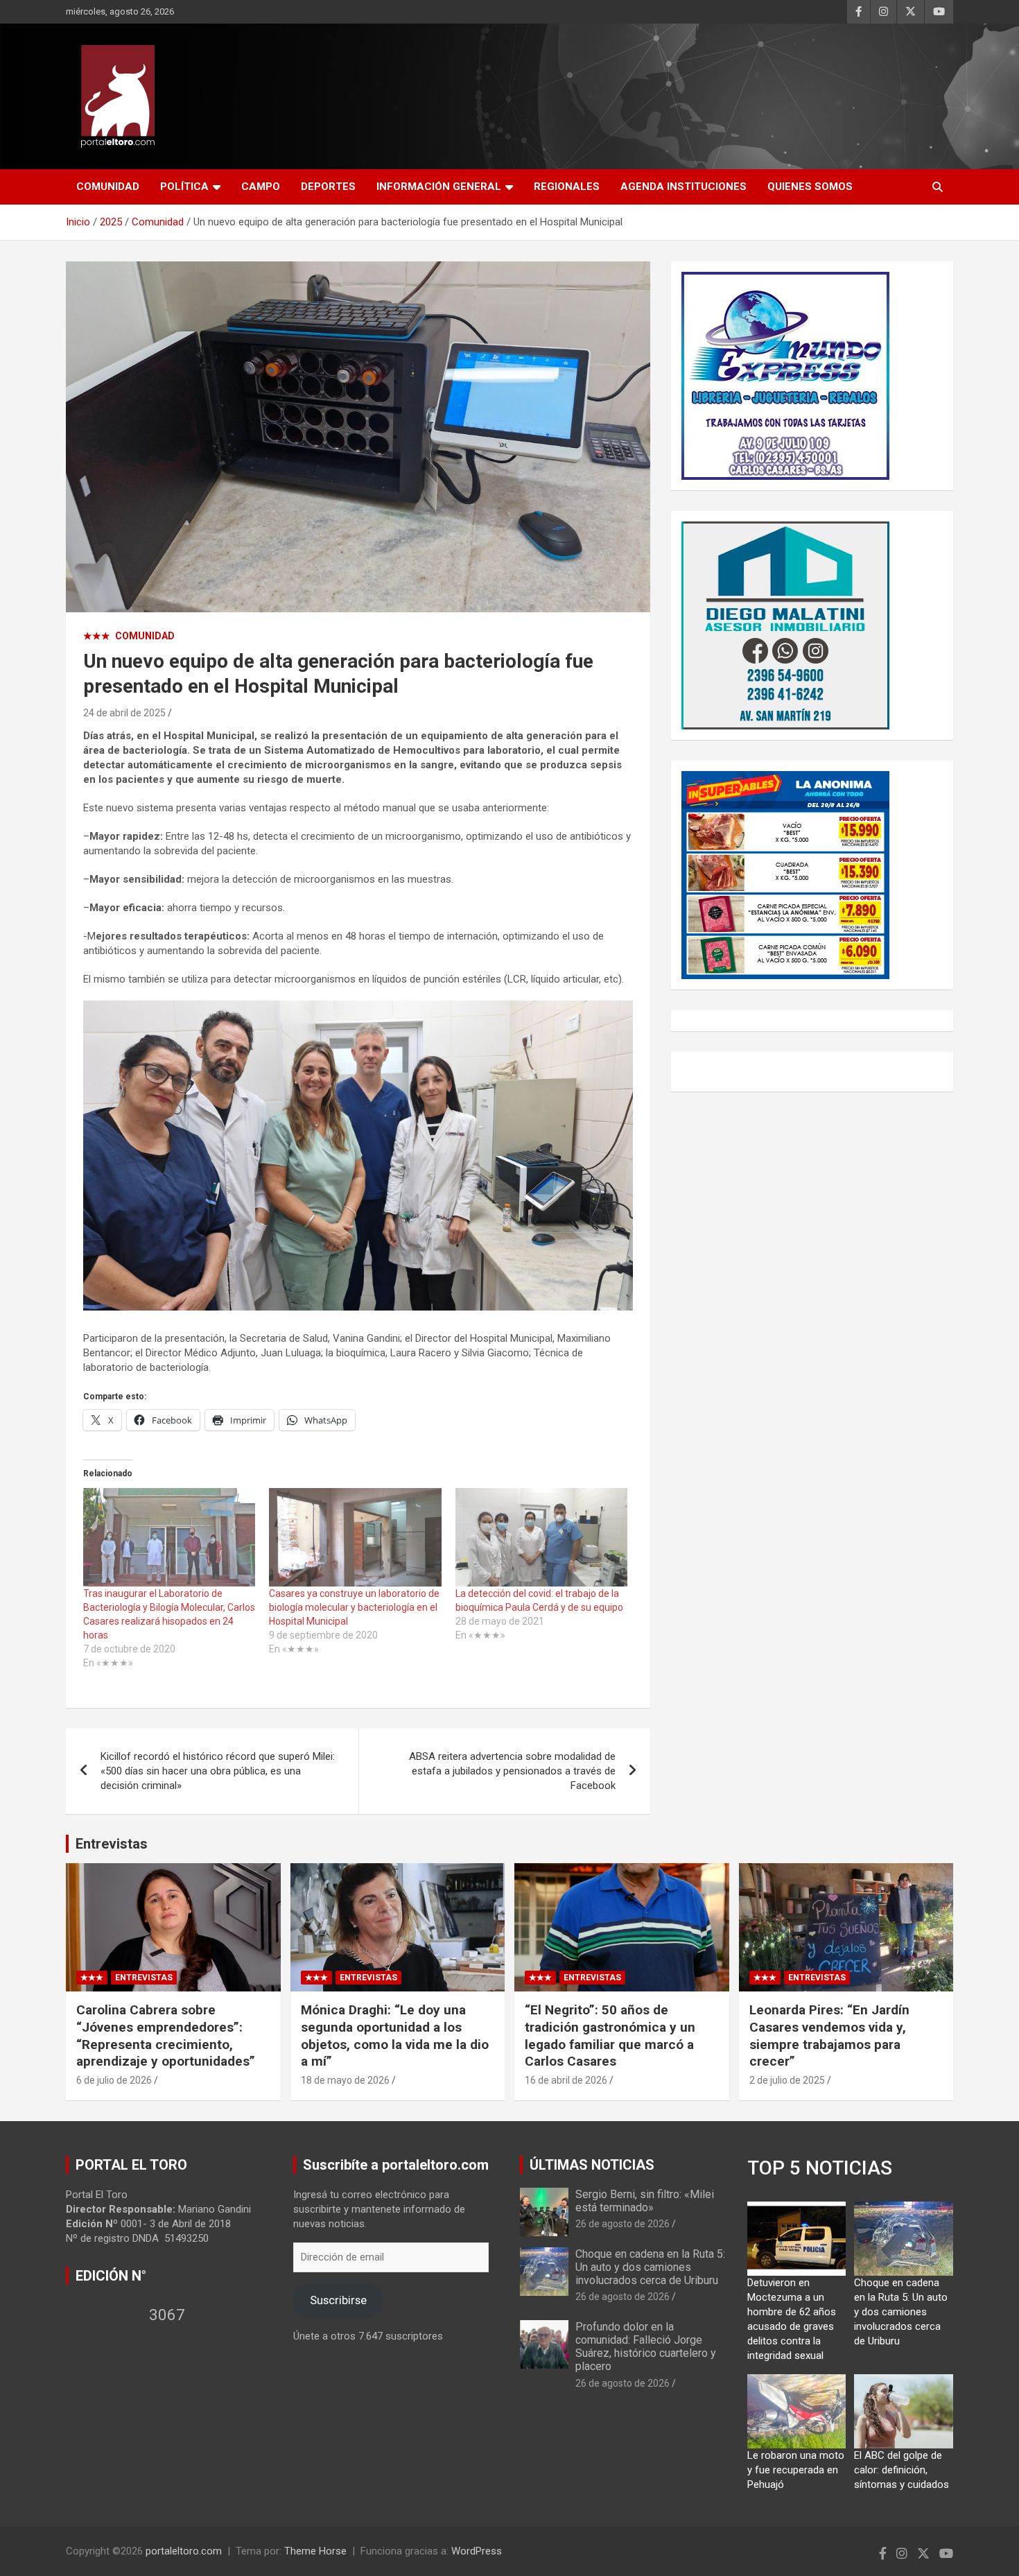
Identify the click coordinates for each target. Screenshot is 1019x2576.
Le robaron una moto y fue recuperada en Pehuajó (796, 2470)
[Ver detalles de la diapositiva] (785, 376)
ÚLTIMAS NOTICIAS (592, 2165)
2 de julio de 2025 (787, 2080)
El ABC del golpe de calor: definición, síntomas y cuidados (902, 2470)
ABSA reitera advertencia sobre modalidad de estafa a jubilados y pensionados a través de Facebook (512, 1771)
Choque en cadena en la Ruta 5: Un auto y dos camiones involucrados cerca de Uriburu (650, 2267)
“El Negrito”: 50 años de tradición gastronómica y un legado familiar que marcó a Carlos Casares (610, 2035)
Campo (261, 187)
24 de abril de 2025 (124, 713)
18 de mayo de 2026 (345, 2080)
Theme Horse (315, 2551)
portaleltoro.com (184, 2551)
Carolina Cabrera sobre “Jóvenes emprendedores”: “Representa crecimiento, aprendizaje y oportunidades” (166, 2035)
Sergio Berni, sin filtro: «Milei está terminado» (645, 2201)
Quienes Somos (810, 187)
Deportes (328, 187)
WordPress (477, 2551)
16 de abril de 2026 (566, 2080)
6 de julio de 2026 (114, 2080)
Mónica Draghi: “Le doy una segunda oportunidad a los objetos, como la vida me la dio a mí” (395, 2035)
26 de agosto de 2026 (622, 2224)
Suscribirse (338, 2300)
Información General (439, 187)
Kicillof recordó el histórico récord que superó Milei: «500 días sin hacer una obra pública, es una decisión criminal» (218, 1771)
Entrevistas (112, 1844)
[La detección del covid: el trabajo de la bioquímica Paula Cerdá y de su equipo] (541, 1537)
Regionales (567, 187)
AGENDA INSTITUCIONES (683, 187)
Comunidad (108, 187)
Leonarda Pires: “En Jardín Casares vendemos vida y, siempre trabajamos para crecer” (829, 2035)
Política (184, 187)
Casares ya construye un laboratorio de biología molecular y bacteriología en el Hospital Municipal (354, 1607)
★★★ (97, 636)
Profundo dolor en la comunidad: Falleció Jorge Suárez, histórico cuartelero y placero (646, 2347)
